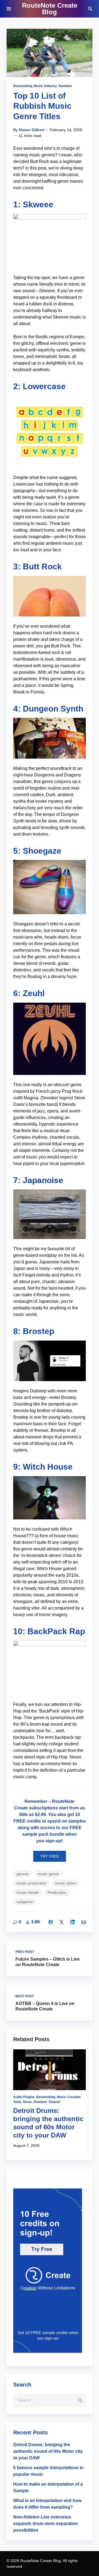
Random (65, 86)
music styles (66, 1883)
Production (57, 1892)
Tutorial (54, 2102)
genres (23, 1874)
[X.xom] (62, 1922)
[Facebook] (51, 1922)
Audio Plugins (24, 2097)
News (28, 2102)
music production (31, 1883)
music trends (28, 1892)
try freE (50, 1856)
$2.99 (40, 1815)
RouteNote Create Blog (50, 9)
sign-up (53, 1841)
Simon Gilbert (31, 130)
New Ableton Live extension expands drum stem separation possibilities (46, 2524)
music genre (48, 1874)
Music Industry (45, 86)
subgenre (25, 1902)
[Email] (84, 1922)
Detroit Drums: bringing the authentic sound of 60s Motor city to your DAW (48, 2451)
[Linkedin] (73, 1922)
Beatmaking (23, 86)
